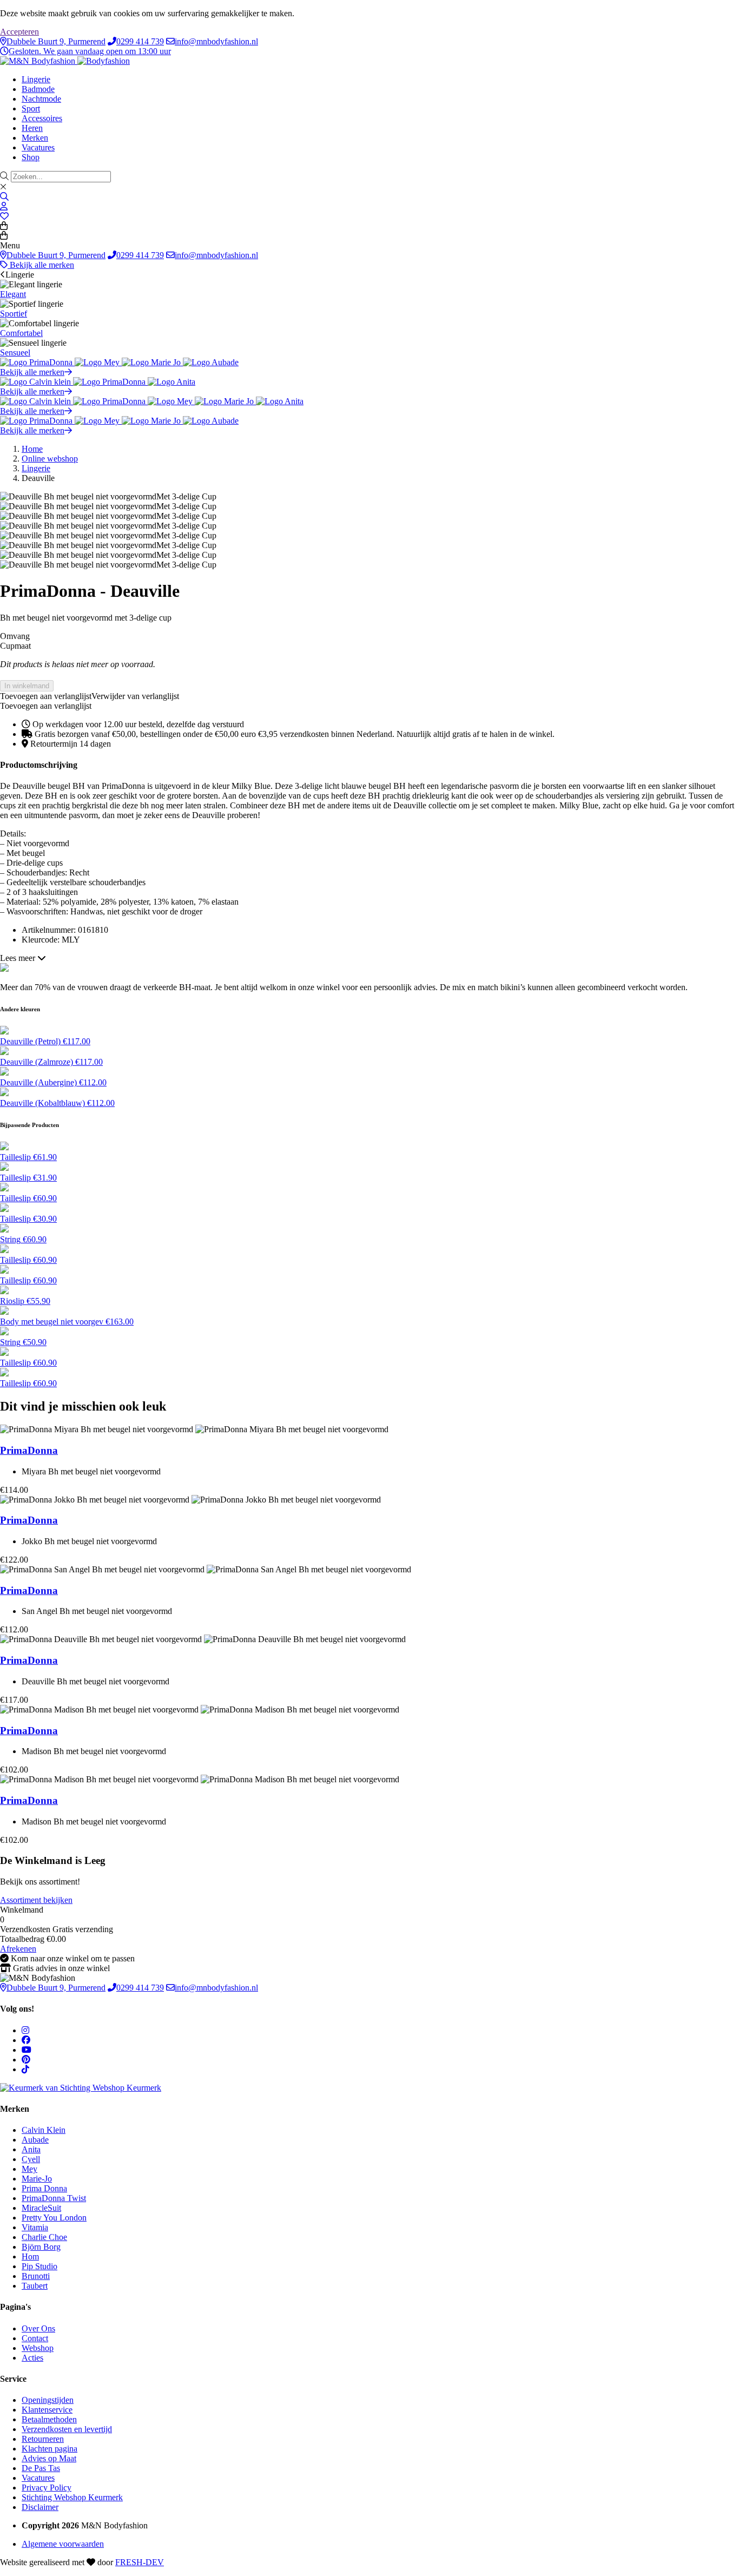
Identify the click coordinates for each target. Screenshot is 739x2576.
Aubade (35, 2140)
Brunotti (36, 2276)
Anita (31, 2149)
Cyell (31, 2159)
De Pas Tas (41, 2468)
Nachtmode (41, 99)
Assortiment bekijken (36, 1900)
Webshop (38, 2348)
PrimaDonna (29, 1450)
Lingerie (36, 79)
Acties (32, 2358)
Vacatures (38, 147)
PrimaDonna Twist (54, 2198)
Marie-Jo (37, 2179)
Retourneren (43, 2439)
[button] (90, 696)
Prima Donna (44, 2188)
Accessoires (42, 118)
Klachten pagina (50, 2449)
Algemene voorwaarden (63, 2544)
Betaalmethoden (49, 2419)
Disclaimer (40, 2507)
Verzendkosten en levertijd (67, 2429)
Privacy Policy (47, 2488)
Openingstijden (48, 2400)
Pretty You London (54, 2218)
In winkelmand (27, 686)
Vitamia (35, 2227)
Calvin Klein (44, 2130)
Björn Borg (41, 2247)
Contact (35, 2338)
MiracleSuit (41, 2208)
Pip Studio (39, 2266)
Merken (35, 138)
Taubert (35, 2286)
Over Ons (38, 2328)
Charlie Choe (44, 2237)
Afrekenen (18, 1949)
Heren (32, 128)
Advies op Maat (49, 2458)
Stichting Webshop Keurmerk (72, 2497)
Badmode (38, 89)
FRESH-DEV (140, 2562)
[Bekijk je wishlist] (4, 216)
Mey (29, 2169)
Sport (31, 108)
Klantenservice (47, 2410)
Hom (30, 2257)
